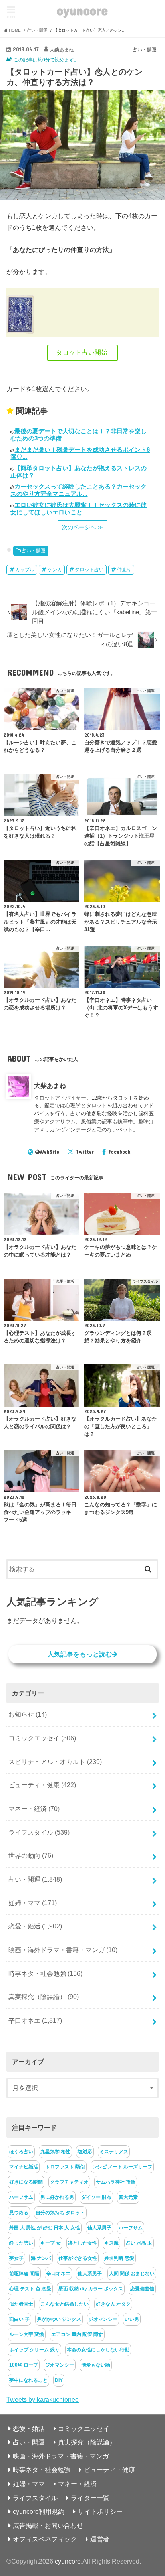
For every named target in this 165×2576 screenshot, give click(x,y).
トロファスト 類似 (65, 2167)
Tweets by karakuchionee (43, 2399)
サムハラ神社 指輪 (116, 2182)
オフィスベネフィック (45, 2539)
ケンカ (55, 570)
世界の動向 (31, 1855)
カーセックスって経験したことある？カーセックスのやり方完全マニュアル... (78, 490)
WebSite (49, 1152)
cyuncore (82, 10)
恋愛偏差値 (142, 2289)
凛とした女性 (82, 2243)
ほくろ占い (21, 2152)
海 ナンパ (41, 2258)
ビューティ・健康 (42, 1785)
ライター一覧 (90, 2498)
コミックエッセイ (42, 1738)
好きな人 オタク (113, 2304)
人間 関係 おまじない (132, 2274)
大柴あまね (50, 1086)
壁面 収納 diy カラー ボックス (91, 2289)
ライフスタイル (39, 1832)
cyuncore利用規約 (39, 2511)
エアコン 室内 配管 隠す (77, 2334)
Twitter (85, 1152)
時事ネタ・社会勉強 (45, 1973)
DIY (59, 2380)
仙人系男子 (99, 2228)
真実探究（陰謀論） (44, 1997)
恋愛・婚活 (35, 1926)
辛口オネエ (35, 2020)
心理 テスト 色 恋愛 (30, 2289)
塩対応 (85, 2152)
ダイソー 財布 (96, 2197)
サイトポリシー (100, 2511)
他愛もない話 (96, 2365)
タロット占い (89, 570)
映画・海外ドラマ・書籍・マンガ (63, 1950)
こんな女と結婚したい (64, 2304)
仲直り (124, 570)
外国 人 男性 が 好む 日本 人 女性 (45, 2228)
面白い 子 (19, 2319)
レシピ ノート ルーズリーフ (122, 2167)
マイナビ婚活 (24, 2167)
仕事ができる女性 (78, 2258)
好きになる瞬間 (26, 2182)
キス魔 (111, 2243)
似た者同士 (21, 2304)
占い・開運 (34, 551)
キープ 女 (51, 2243)
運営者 (100, 2539)
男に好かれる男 (57, 2197)
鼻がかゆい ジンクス (59, 2319)
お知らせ (28, 1714)
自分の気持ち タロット (60, 2213)
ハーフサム (21, 2197)
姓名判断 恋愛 (119, 2258)
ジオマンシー (103, 2319)
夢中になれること (28, 2380)
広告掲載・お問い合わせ (48, 2525)
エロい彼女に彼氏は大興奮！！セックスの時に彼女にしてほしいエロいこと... (78, 509)
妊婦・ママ (33, 1903)
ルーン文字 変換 (27, 2334)
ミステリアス (114, 2152)
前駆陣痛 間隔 (24, 2274)
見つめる (19, 2213)
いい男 (132, 2319)
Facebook (120, 1152)
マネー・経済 (34, 1809)
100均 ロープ (24, 2365)
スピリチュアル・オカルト (55, 1762)
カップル (25, 570)
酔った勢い (21, 2243)
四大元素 (128, 2197)
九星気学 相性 (55, 2152)
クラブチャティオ (69, 2182)
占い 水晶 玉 (139, 2243)
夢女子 (16, 2258)
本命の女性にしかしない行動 (98, 2350)
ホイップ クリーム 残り (34, 2350)
